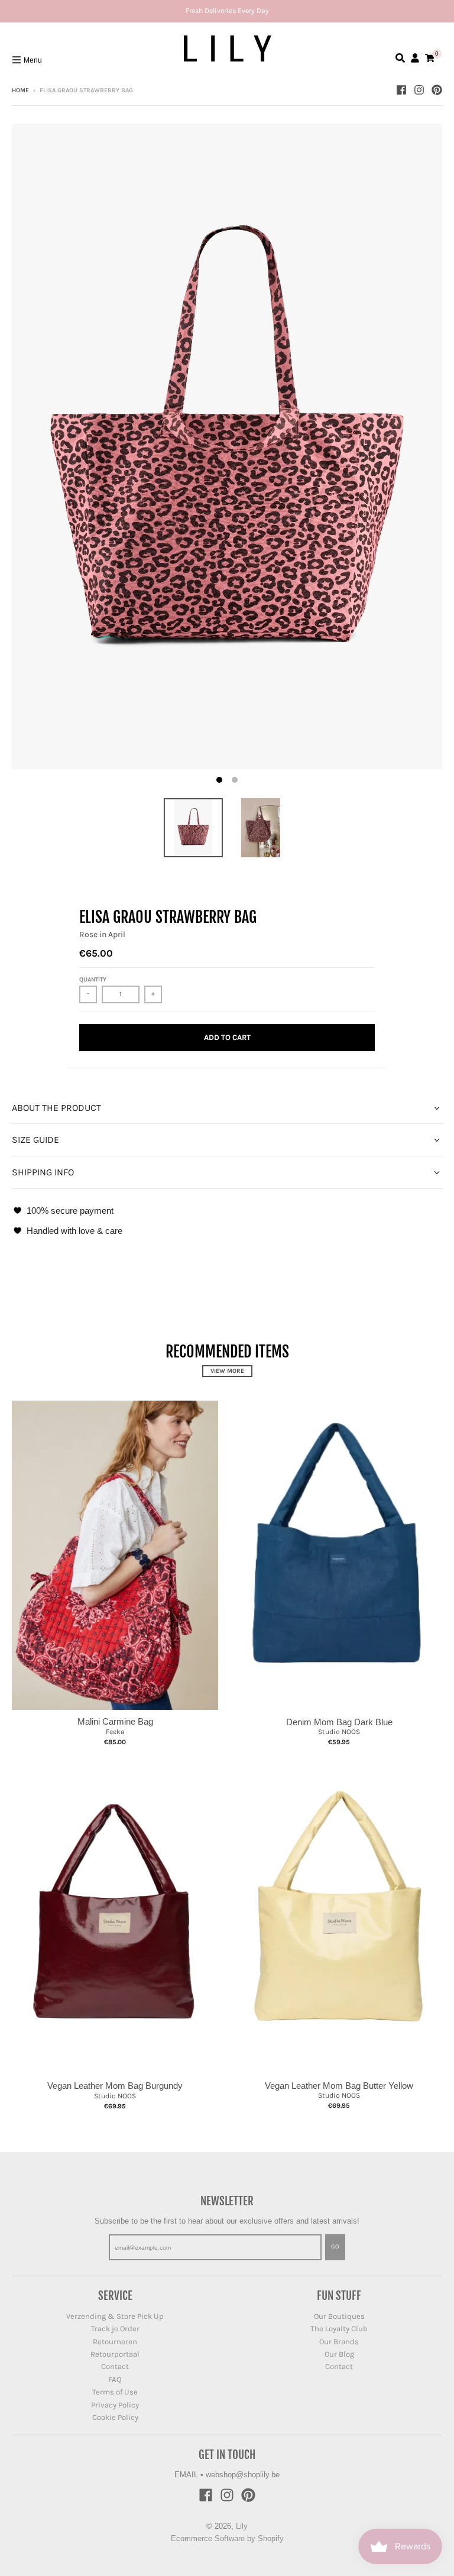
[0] (430, 58)
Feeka (115, 1732)
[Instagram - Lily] (419, 90)
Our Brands (339, 2342)
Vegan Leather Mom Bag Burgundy (115, 2086)
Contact (115, 2366)
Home (20, 90)
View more (227, 1371)
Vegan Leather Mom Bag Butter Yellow (339, 2086)
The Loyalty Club (339, 2329)
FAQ (115, 2379)
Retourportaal (115, 2354)
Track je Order (115, 2329)
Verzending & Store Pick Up (115, 2316)
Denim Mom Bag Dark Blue (339, 1722)
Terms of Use (115, 2392)
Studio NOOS (339, 1732)
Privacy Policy (115, 2405)
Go (335, 2247)
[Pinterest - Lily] (437, 90)
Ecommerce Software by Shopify (227, 2538)
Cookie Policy (115, 2417)
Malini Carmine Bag (115, 1721)
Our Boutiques (339, 2316)
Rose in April (102, 934)
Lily (242, 2526)
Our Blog (339, 2354)
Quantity (93, 980)
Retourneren (115, 2342)
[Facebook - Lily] (401, 90)
